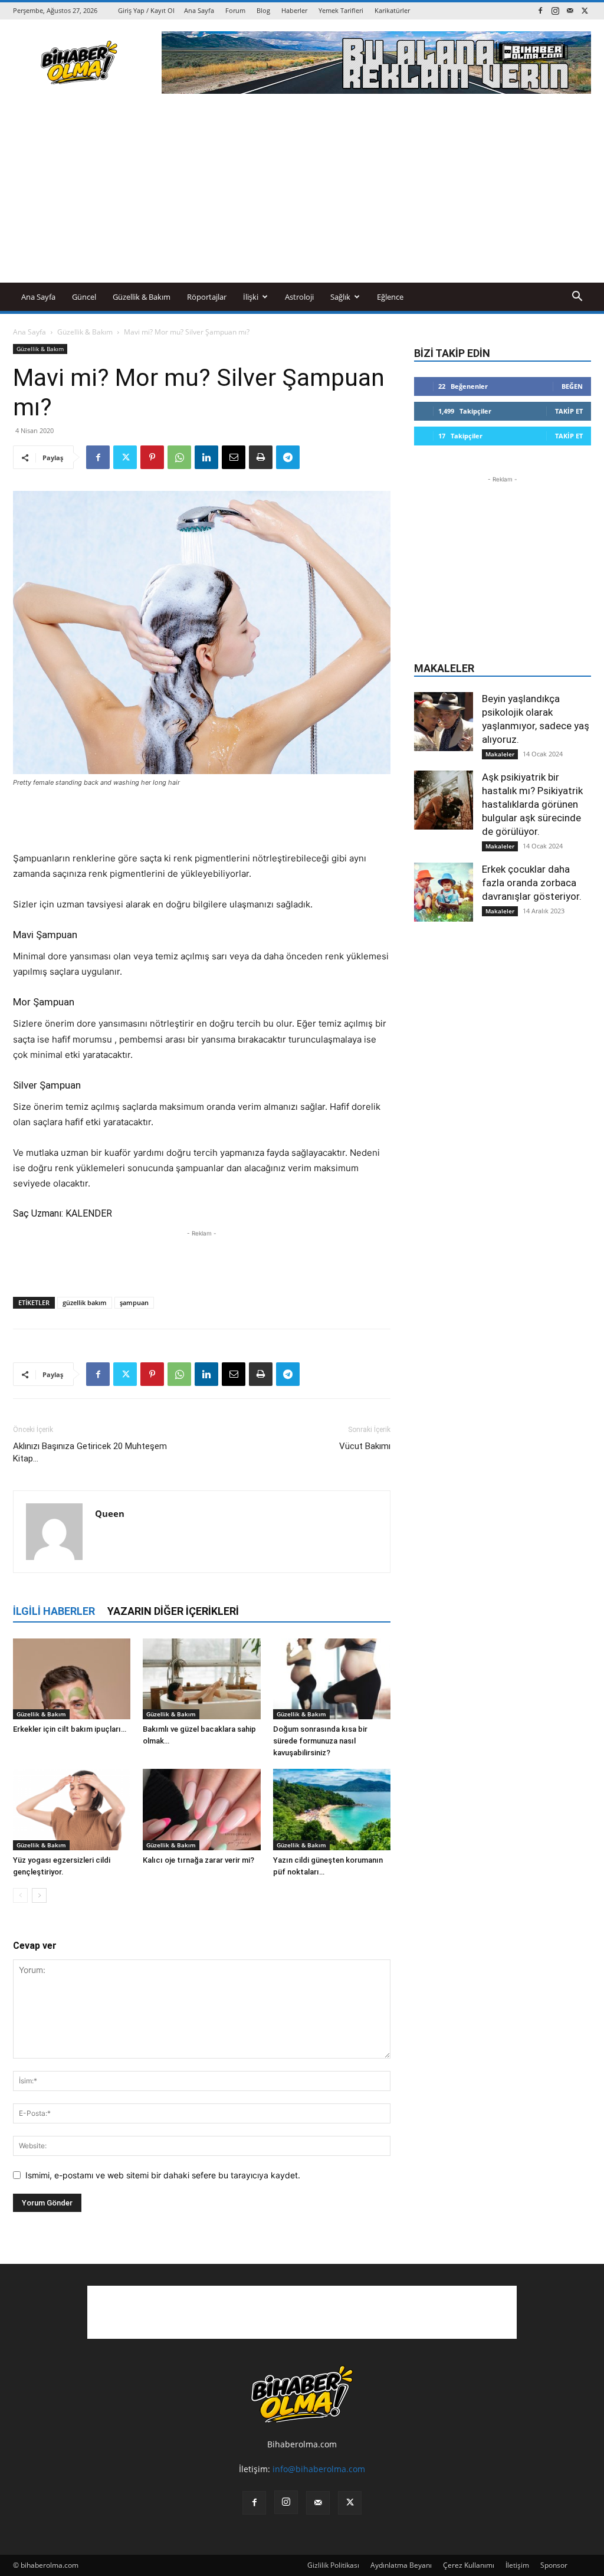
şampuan (134, 1302)
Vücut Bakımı (365, 1446)
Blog (263, 10)
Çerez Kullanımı (469, 2565)
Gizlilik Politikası (333, 2565)
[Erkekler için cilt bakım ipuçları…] (72, 1679)
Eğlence (390, 297)
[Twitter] (585, 10)
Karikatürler (392, 10)
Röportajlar (207, 297)
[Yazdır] (261, 457)
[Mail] (570, 10)
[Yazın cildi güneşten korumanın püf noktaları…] (332, 1809)
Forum (235, 10)
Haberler (294, 10)
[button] (577, 298)
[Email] (234, 457)
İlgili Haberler (54, 1611)
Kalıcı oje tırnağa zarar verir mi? (198, 1860)
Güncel (84, 297)
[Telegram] (288, 457)
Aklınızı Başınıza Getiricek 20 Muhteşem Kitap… (90, 1452)
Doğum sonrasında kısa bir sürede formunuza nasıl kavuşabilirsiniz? (320, 1741)
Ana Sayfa (199, 10)
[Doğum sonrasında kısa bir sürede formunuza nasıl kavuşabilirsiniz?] (332, 1679)
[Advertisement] (302, 194)
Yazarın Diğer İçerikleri (173, 1611)
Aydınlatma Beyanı (401, 2565)
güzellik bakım (85, 1302)
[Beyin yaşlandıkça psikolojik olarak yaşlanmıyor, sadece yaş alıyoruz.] (444, 722)
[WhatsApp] (179, 457)
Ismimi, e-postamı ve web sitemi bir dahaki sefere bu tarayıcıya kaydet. (163, 2175)
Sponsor (554, 2565)
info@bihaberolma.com (319, 2469)
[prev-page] (20, 1895)
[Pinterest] (152, 457)
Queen (110, 1513)
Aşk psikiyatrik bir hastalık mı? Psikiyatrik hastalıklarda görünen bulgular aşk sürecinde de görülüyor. (532, 804)
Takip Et (569, 411)
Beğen (572, 386)
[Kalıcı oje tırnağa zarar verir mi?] (201, 1809)
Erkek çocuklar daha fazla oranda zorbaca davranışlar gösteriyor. (532, 883)
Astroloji (299, 297)
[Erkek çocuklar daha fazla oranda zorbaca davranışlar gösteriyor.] (444, 892)
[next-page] (39, 1895)
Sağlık (340, 297)
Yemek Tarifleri (341, 10)
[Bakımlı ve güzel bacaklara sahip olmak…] (201, 1679)
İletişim (517, 2565)
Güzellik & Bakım (142, 297)
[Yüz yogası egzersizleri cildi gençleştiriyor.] (72, 1809)
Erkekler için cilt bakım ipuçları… (70, 1729)
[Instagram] (555, 10)
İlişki (251, 297)
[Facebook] (540, 10)
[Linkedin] (206, 457)
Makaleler (500, 754)
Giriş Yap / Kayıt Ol (146, 10)
